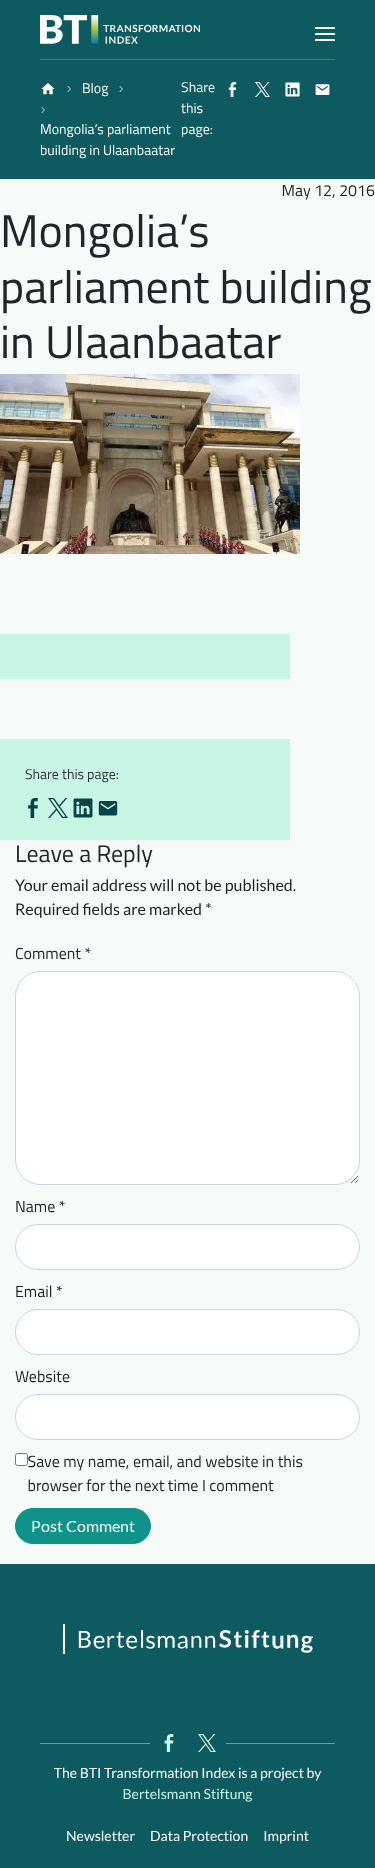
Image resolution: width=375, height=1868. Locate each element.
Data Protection (199, 1835)
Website (42, 1377)
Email (39, 1292)
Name (40, 1207)
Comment (53, 954)
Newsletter (100, 1835)
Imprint (286, 1835)
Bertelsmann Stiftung (187, 1793)
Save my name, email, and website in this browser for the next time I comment (165, 1474)
